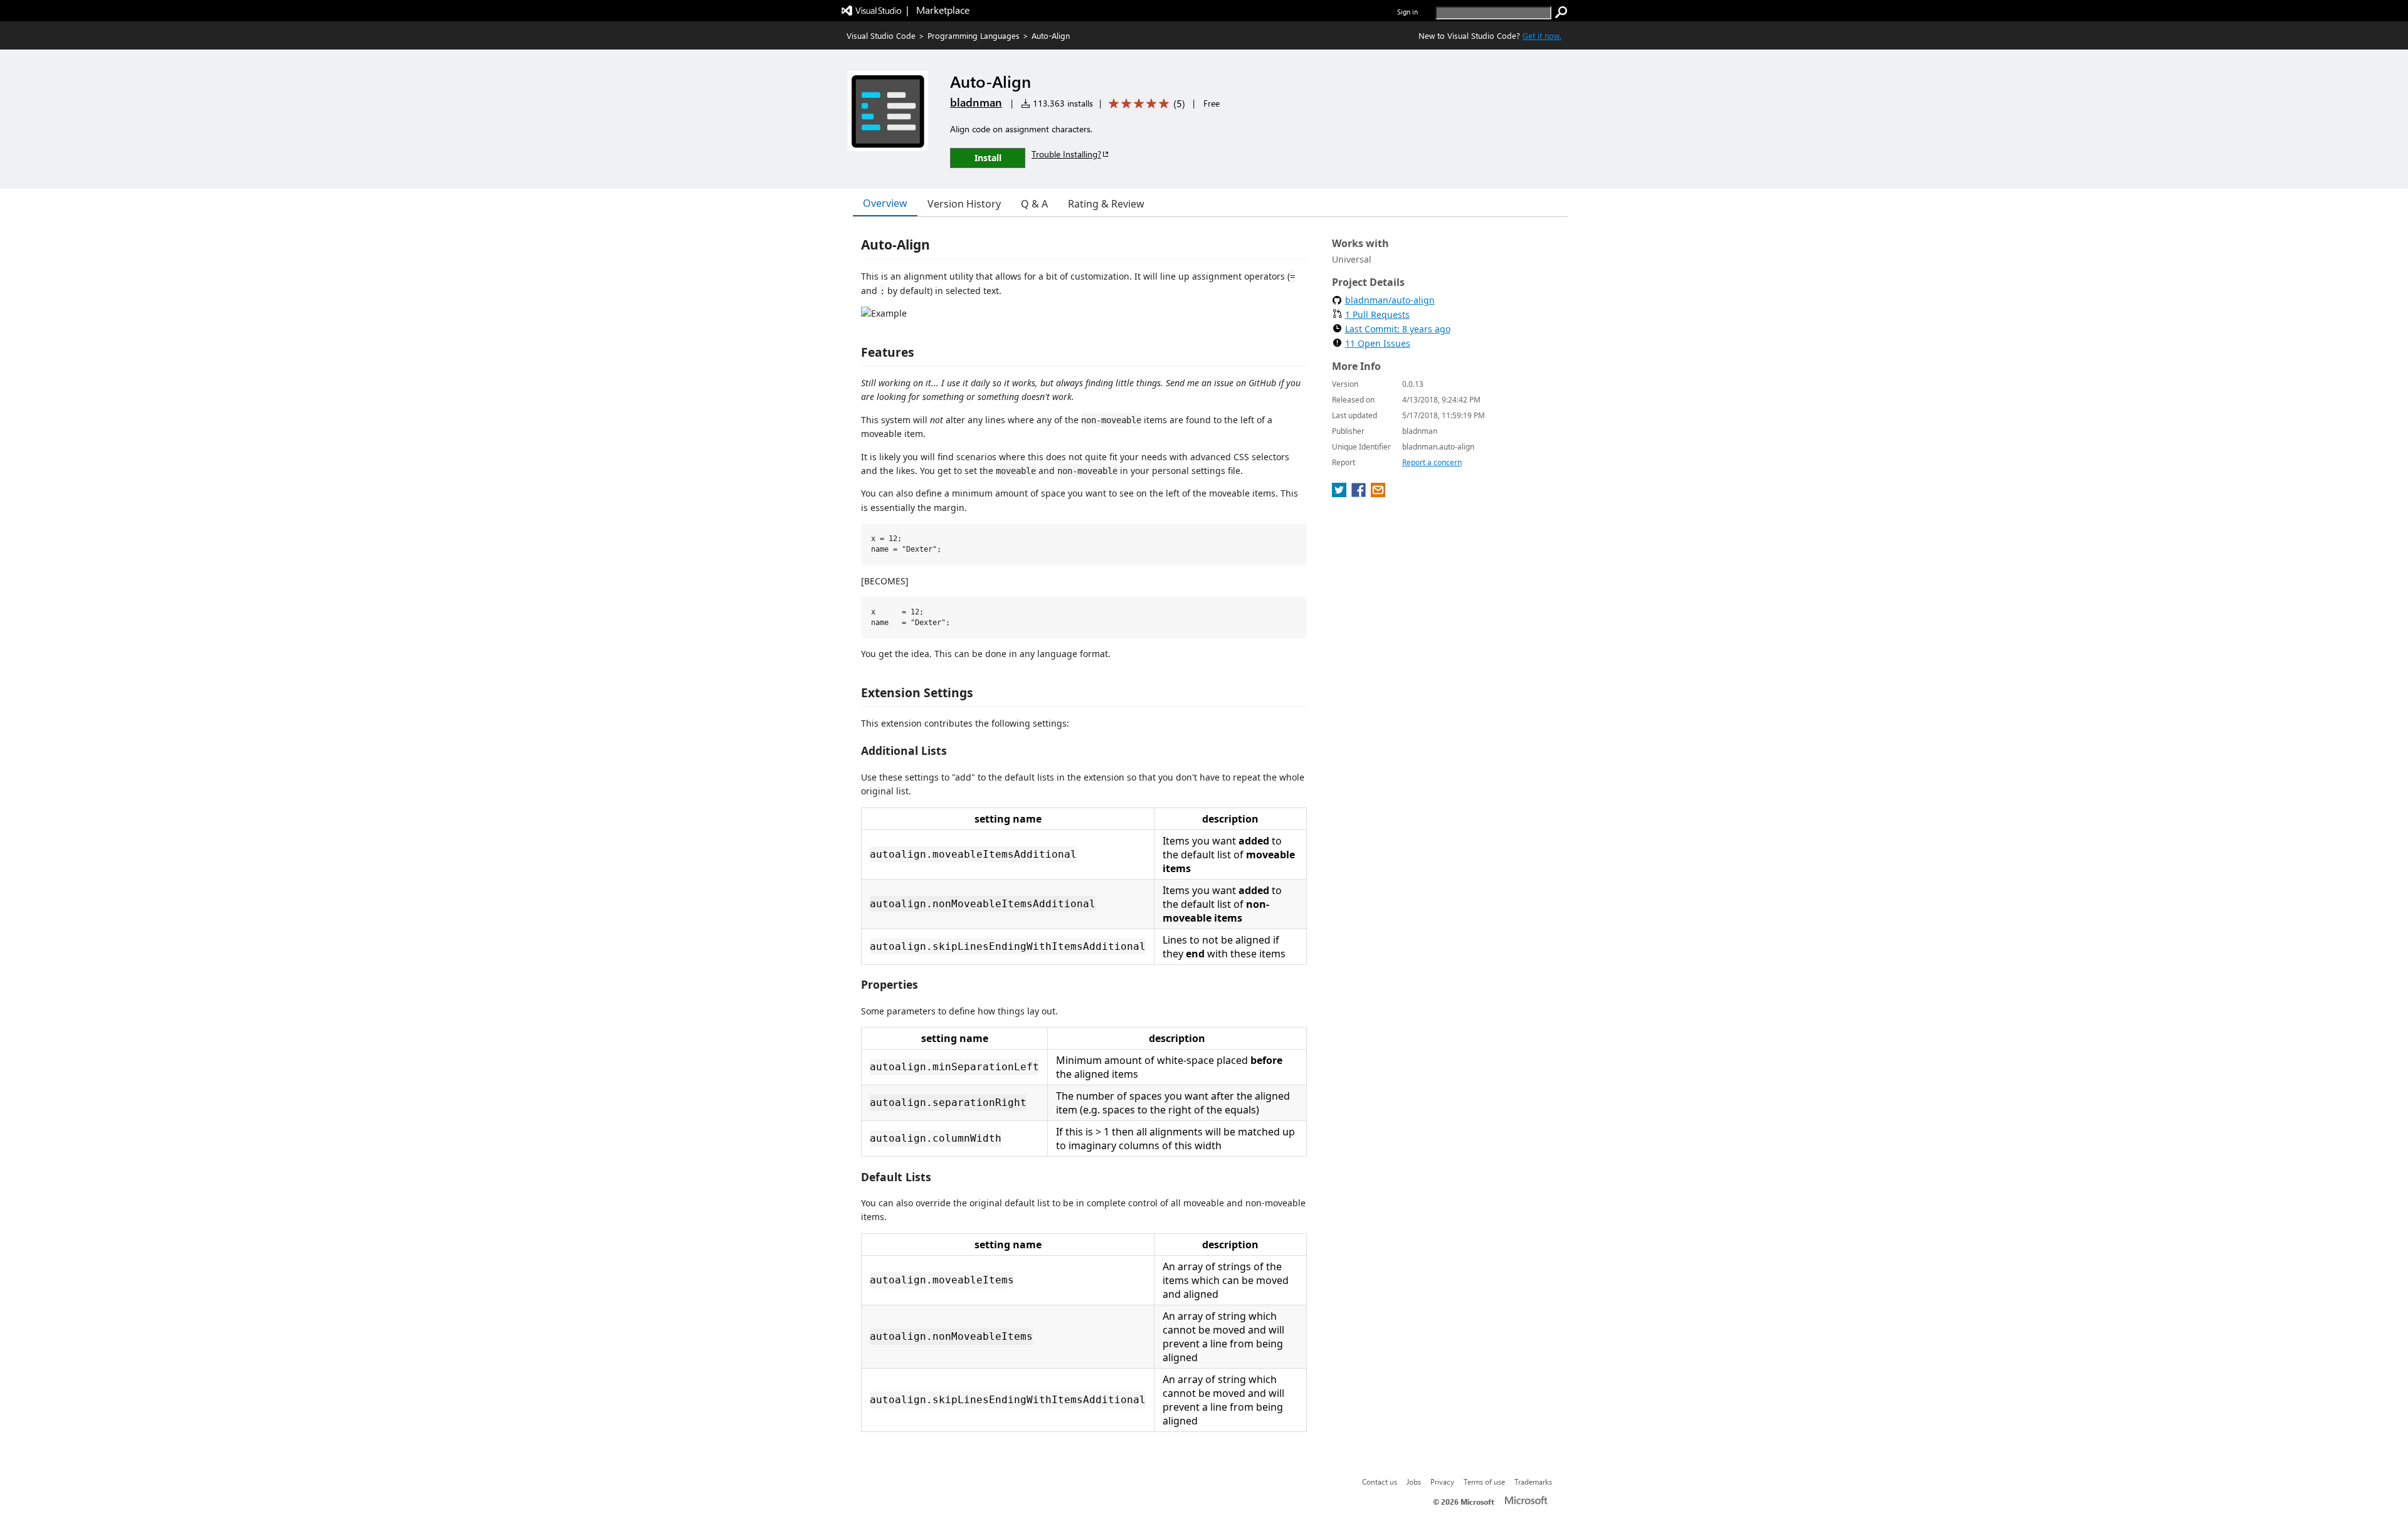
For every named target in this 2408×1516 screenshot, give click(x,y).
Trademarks (1533, 1482)
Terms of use (1484, 1482)
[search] (1561, 13)
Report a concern (1432, 462)
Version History (964, 204)
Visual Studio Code (881, 35)
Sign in (1407, 12)
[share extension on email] (1378, 493)
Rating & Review (1106, 204)
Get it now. (1542, 35)
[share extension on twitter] (1340, 493)
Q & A (1034, 204)
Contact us (1380, 1482)
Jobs (1414, 1482)
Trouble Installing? (1066, 154)
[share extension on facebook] (1360, 493)
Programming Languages (974, 35)
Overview (885, 203)
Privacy (1442, 1482)
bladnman (976, 102)
